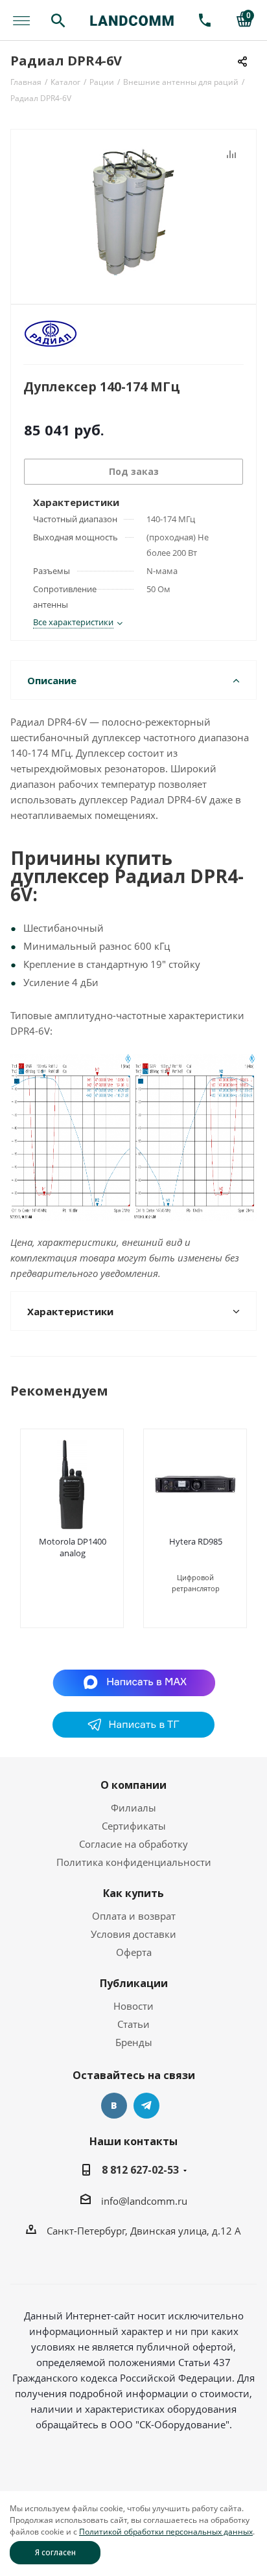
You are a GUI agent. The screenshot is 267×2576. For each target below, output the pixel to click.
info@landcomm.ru (144, 2201)
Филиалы (133, 1808)
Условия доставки (133, 1934)
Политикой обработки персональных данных (166, 2532)
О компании (133, 1785)
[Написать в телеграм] (133, 1734)
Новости (133, 2006)
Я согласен (55, 2552)
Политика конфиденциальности (134, 1862)
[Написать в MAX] (134, 1682)
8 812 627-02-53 (140, 2170)
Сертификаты (134, 1826)
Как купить (133, 1893)
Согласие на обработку (133, 1844)
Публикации (134, 1983)
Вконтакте (114, 2106)
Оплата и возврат (134, 1916)
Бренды (134, 2042)
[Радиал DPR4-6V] (133, 211)
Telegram (146, 2106)
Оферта (134, 1952)
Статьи (133, 2024)
